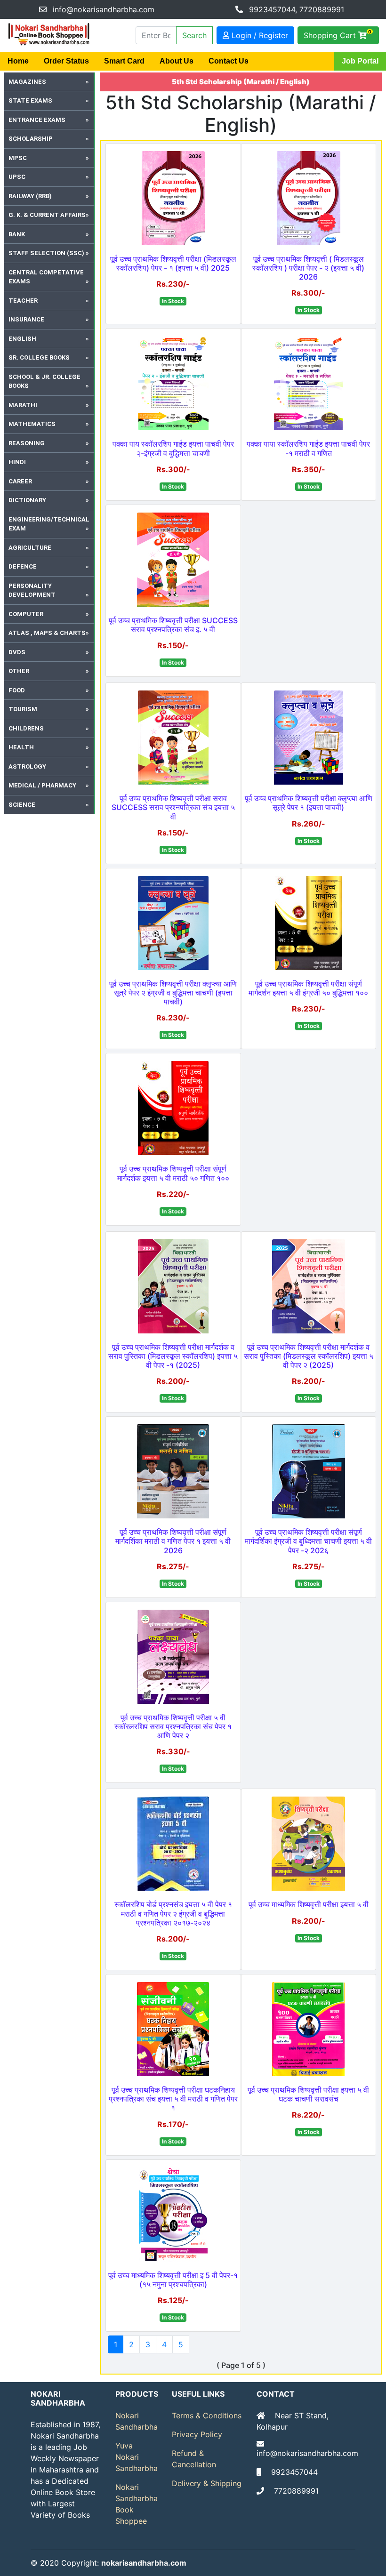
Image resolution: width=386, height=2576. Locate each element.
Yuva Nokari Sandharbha (137, 2457)
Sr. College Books (39, 357)
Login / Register (259, 35)
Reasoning (27, 443)
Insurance (26, 319)
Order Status (66, 61)
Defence (23, 566)
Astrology (27, 766)
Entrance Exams (37, 120)
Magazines (27, 82)
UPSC (17, 177)
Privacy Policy (197, 2434)
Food (17, 690)
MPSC (18, 158)
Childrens (26, 728)
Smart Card (124, 61)
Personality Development (32, 590)
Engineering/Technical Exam (49, 524)
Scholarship (31, 139)
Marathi (23, 405)
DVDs (17, 652)
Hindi (17, 462)
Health (21, 747)
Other (19, 671)
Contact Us (229, 61)
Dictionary (27, 500)
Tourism (23, 709)
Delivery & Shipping (207, 2483)
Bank (17, 234)
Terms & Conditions (207, 2416)
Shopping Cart (338, 34)
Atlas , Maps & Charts (47, 633)
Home (18, 61)
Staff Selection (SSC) (46, 253)
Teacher (23, 301)
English (22, 339)
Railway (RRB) (30, 196)
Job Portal (360, 61)
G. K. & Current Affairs (47, 215)
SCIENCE (22, 805)
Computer (26, 614)
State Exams (30, 100)
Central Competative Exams (46, 277)
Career (20, 481)
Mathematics (32, 424)
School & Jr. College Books (44, 381)
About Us (177, 61)
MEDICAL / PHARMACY (42, 785)
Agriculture (30, 548)
